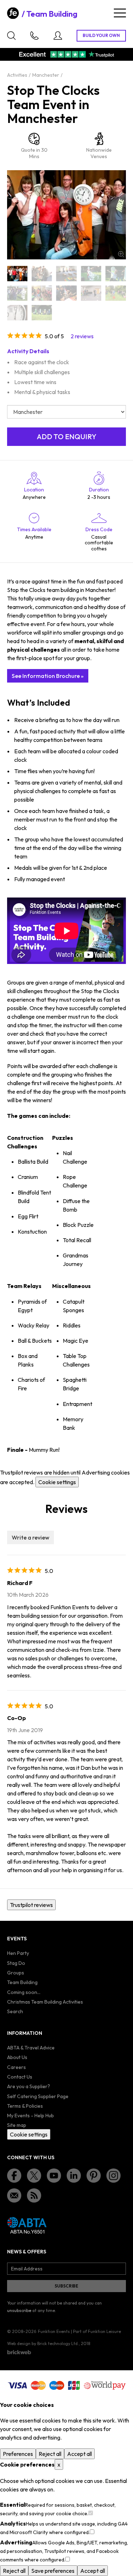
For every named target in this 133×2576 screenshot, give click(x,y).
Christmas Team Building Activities (45, 2002)
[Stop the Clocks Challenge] (91, 273)
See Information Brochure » (48, 676)
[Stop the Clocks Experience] (66, 293)
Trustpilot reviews (31, 1905)
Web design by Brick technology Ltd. (43, 2343)
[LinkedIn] (74, 2176)
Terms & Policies (25, 2106)
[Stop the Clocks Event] (17, 293)
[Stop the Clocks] (17, 273)
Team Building (52, 14)
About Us (17, 2057)
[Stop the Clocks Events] (42, 293)
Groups (16, 1973)
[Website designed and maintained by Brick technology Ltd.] (19, 2352)
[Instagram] (113, 2176)
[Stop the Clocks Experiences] (91, 293)
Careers (16, 2067)
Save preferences (53, 2571)
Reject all (50, 2454)
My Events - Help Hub (31, 2116)
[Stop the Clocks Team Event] (42, 312)
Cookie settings (57, 1482)
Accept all (79, 2454)
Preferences (18, 2454)
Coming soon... (24, 1992)
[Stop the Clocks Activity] (66, 273)
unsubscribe (19, 2310)
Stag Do (16, 1963)
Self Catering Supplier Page (38, 2096)
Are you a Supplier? (29, 2086)
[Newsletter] (14, 2195)
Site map (17, 2125)
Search (15, 2011)
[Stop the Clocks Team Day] (17, 312)
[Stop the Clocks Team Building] (116, 293)
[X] (34, 2176)
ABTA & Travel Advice (31, 2048)
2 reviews (82, 336)
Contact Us (20, 2077)
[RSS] (34, 2195)
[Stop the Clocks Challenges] (116, 273)
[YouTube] (54, 2176)
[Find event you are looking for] (11, 36)
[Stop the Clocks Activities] (42, 273)
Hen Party (18, 1953)
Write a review (31, 1537)
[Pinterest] (94, 2176)
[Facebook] (14, 2176)
